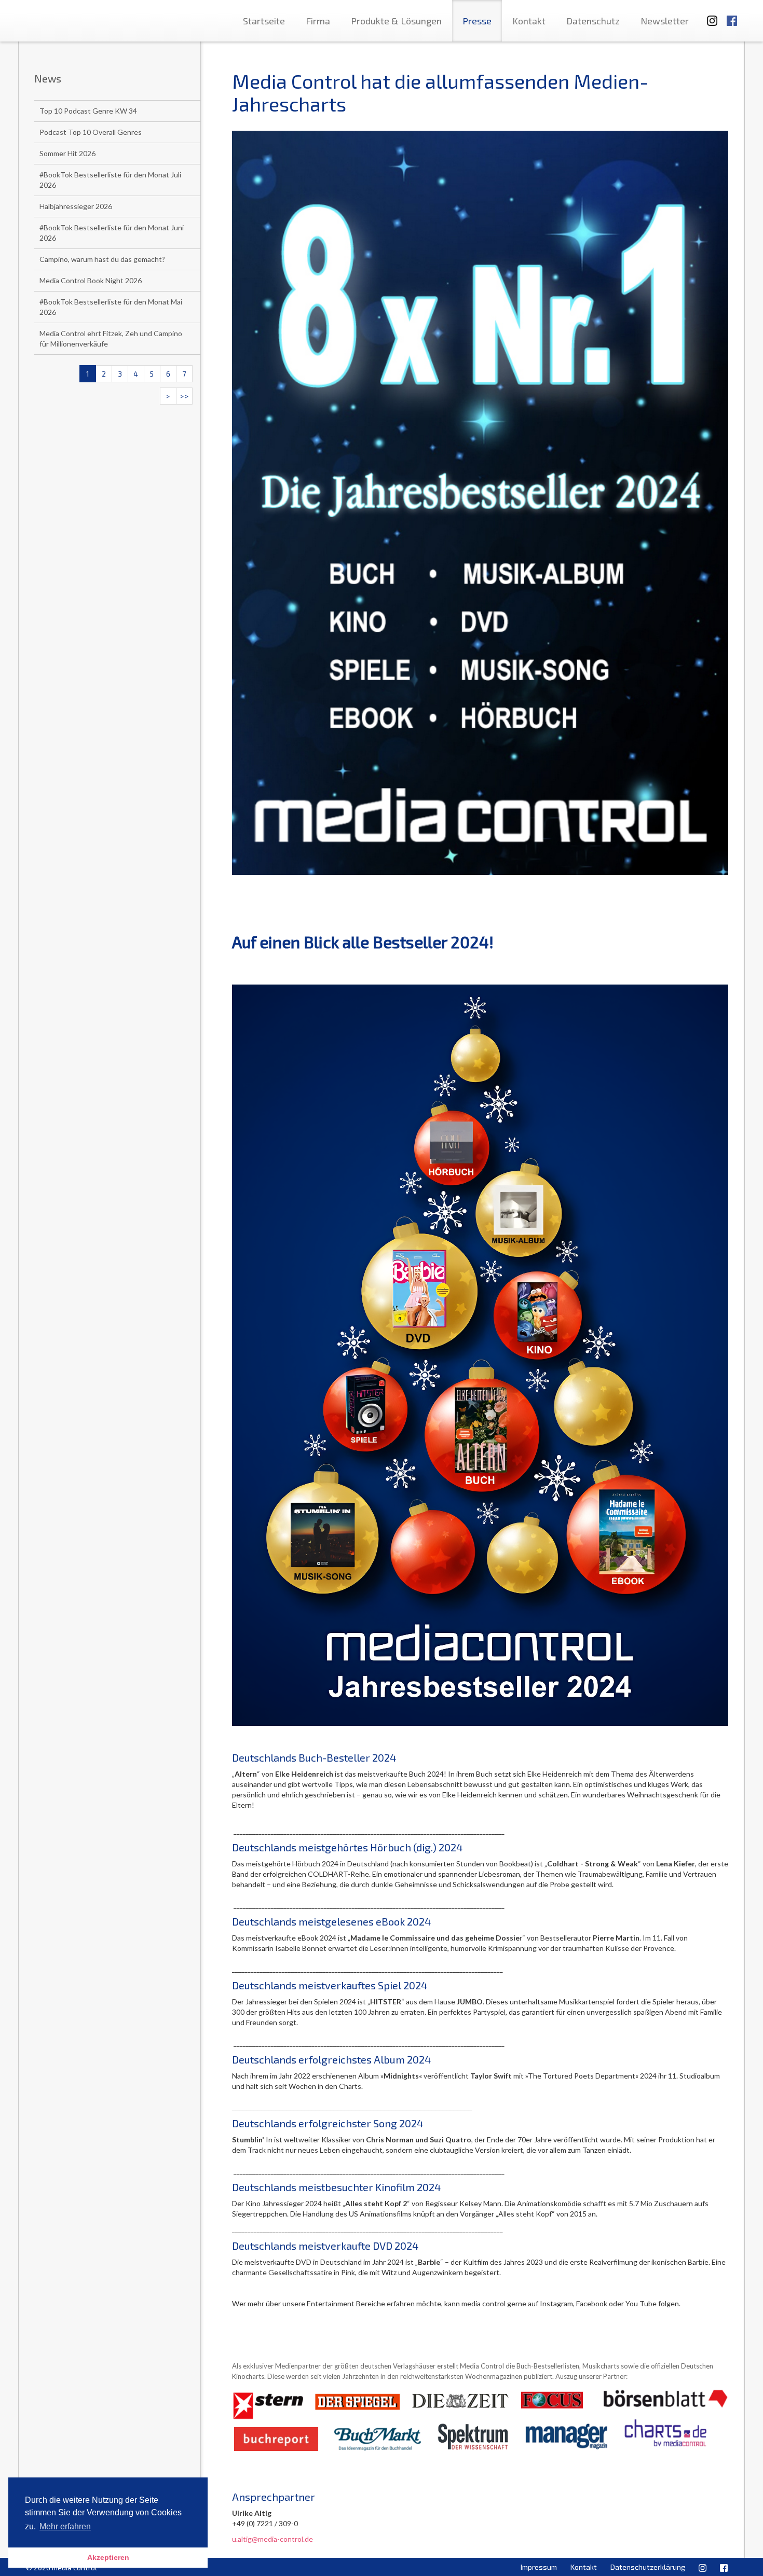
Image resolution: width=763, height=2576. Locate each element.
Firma (318, 21)
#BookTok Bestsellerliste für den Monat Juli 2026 (110, 180)
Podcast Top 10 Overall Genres (91, 132)
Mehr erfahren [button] (65, 2526)
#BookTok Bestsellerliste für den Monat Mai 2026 (111, 307)
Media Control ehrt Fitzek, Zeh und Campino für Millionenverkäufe (111, 338)
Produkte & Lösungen (396, 21)
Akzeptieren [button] (108, 2557)
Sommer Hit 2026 (67, 153)
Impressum (539, 2567)
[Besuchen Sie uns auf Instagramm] (709, 16)
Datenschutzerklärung (648, 2567)
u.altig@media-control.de (272, 2539)
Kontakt (529, 21)
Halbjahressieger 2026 (76, 206)
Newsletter (665, 21)
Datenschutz (593, 21)
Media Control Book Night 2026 (91, 280)
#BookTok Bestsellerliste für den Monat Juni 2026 (112, 233)
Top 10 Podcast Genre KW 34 (88, 111)
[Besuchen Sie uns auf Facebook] (732, 16)
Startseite (264, 21)
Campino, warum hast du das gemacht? (102, 259)
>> (184, 396)
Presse (477, 21)
